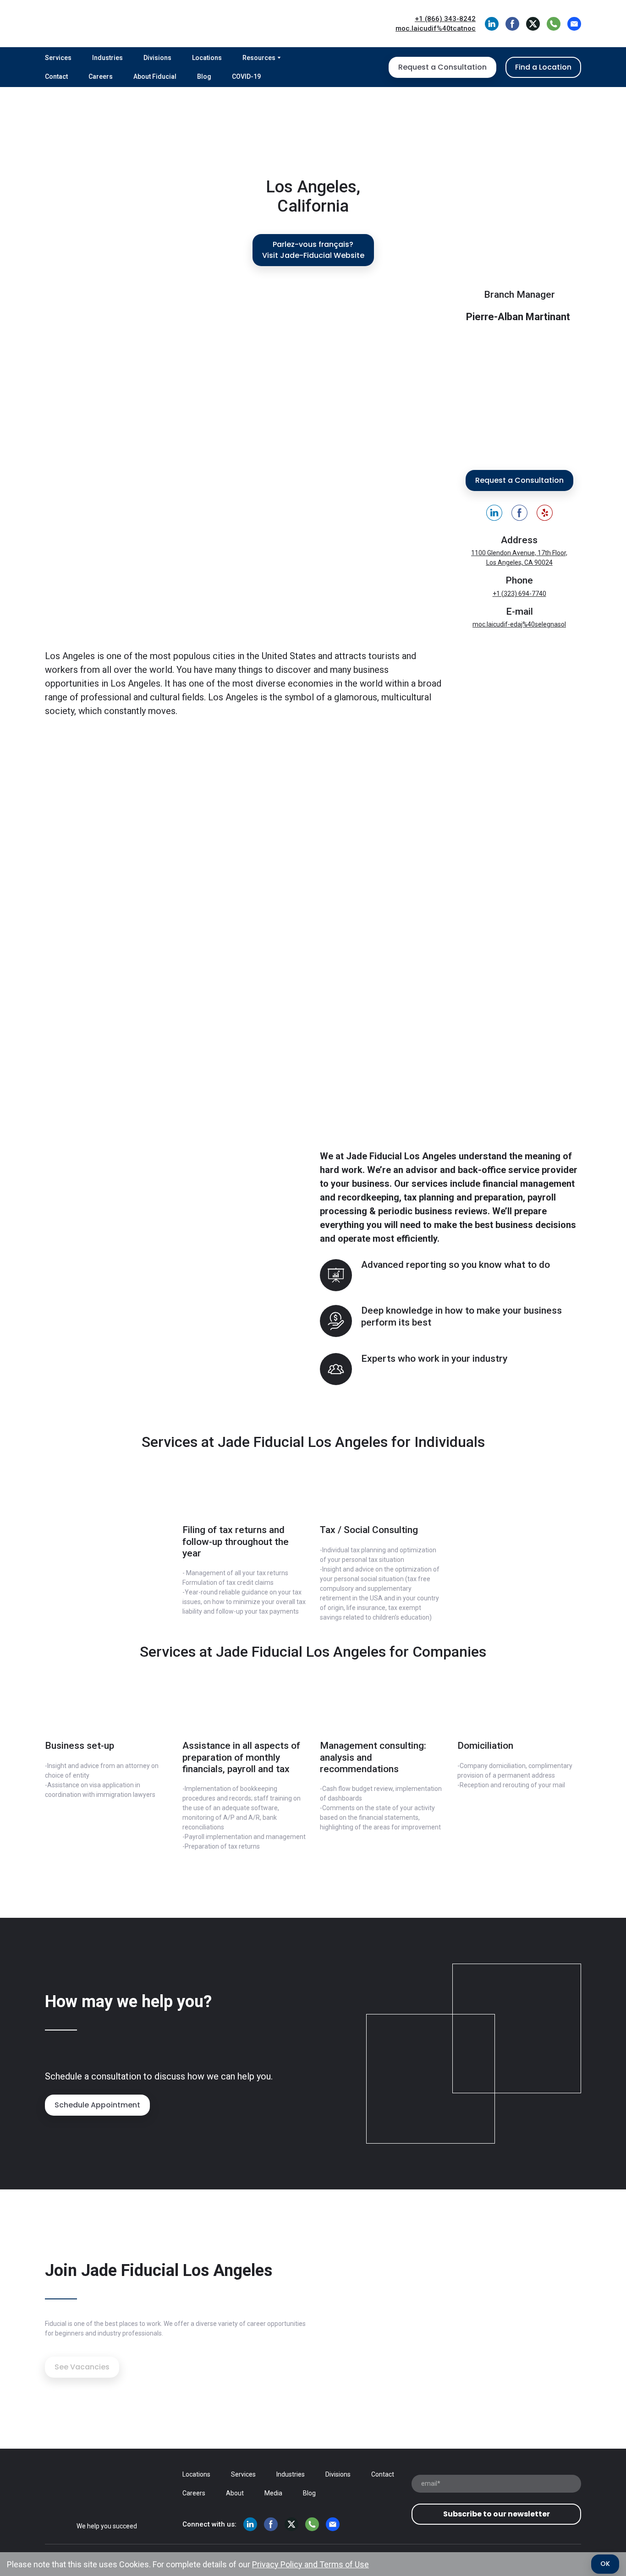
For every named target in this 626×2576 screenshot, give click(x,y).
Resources (259, 58)
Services (58, 58)
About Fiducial (155, 76)
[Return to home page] (112, 24)
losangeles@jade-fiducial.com (519, 624)
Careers (101, 76)
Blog (204, 76)
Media (273, 2493)
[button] (492, 24)
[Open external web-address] (313, 924)
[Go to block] (244, 1495)
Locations (207, 58)
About (235, 2493)
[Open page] (107, 2487)
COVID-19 (246, 76)
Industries (107, 58)
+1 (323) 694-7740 (519, 594)
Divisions (157, 58)
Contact (56, 76)
